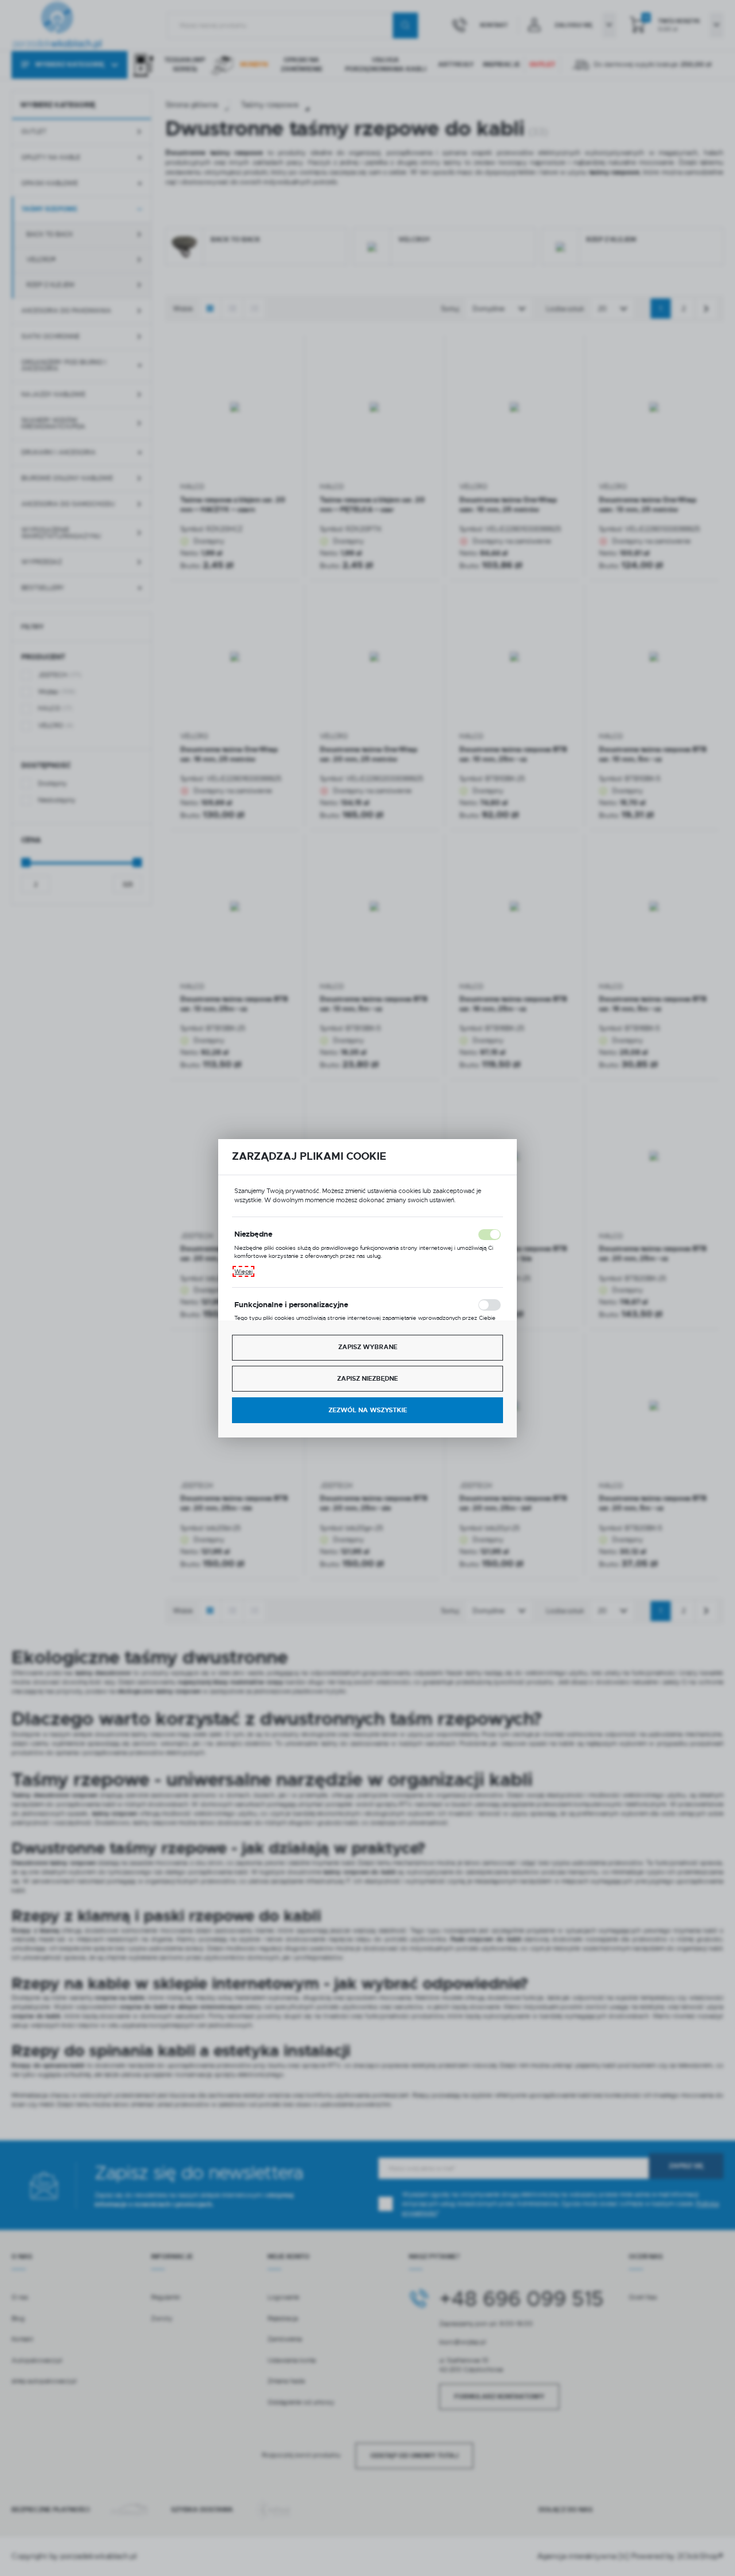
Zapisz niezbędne (367, 1379)
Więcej (243, 1271)
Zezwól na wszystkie (368, 1410)
